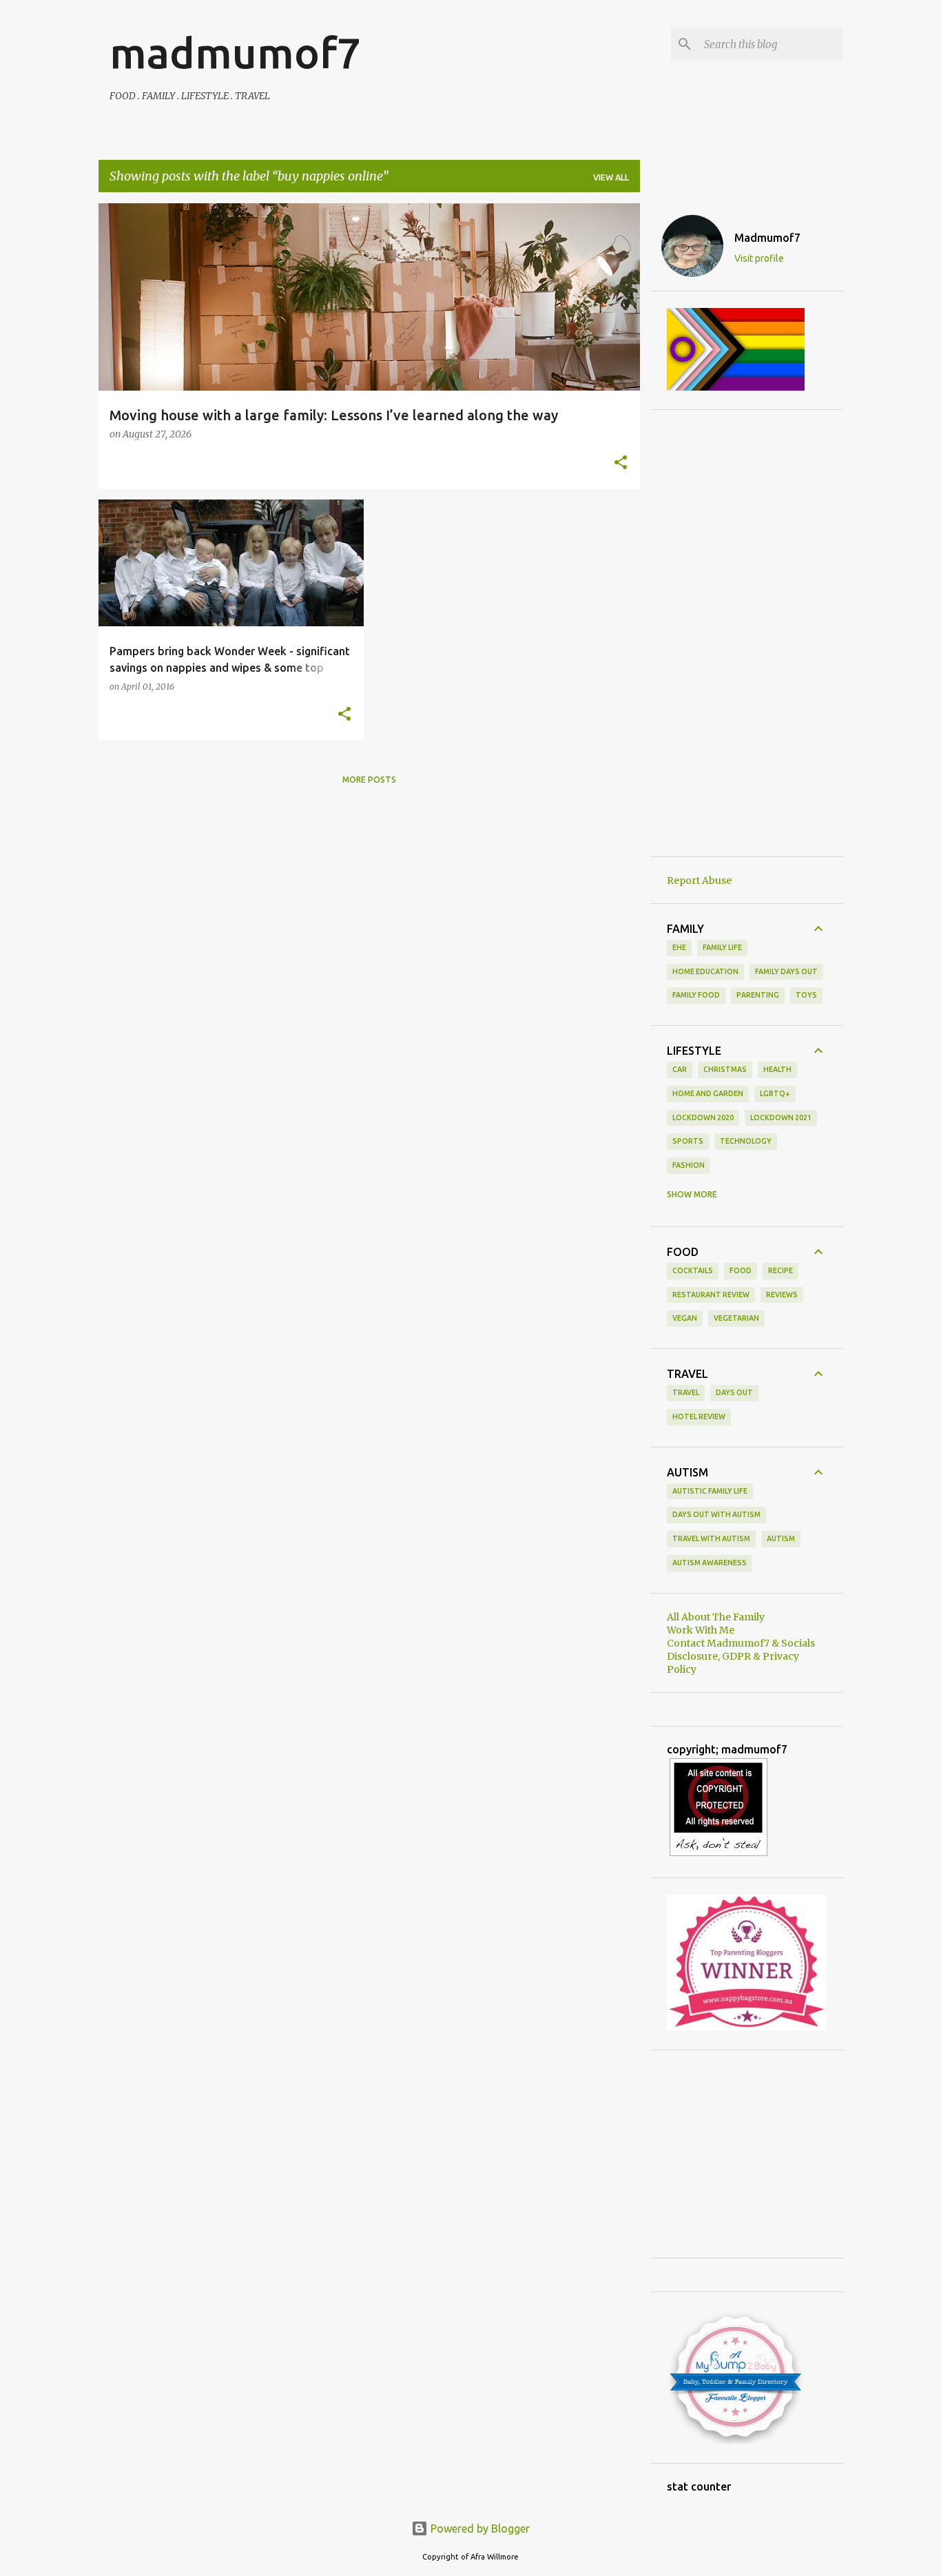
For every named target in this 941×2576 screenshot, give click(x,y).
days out (734, 1392)
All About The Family (716, 1617)
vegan (685, 1318)
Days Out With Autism (716, 1514)
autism (781, 1538)
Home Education (705, 971)
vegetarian (736, 1318)
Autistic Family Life (710, 1491)
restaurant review (711, 1295)
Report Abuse (699, 880)
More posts (369, 780)
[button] (621, 464)
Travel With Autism (711, 1538)
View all (611, 177)
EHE (679, 947)
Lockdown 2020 (703, 1117)
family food (696, 995)
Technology (746, 1141)
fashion (689, 1165)
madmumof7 (235, 52)
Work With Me (701, 1630)
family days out (786, 971)
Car (680, 1069)
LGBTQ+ (775, 1093)
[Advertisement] (747, 633)
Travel (686, 1392)
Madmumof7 (767, 238)
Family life (722, 947)
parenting (758, 995)
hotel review (699, 1416)
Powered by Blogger (479, 2528)
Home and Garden (708, 1093)
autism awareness (710, 1563)
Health (777, 1069)
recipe (780, 1270)
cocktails (693, 1270)
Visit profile (759, 258)
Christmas (725, 1069)
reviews (782, 1295)
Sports (688, 1141)
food (741, 1270)
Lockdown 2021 (781, 1117)
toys (806, 995)
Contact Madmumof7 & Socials (741, 1643)
